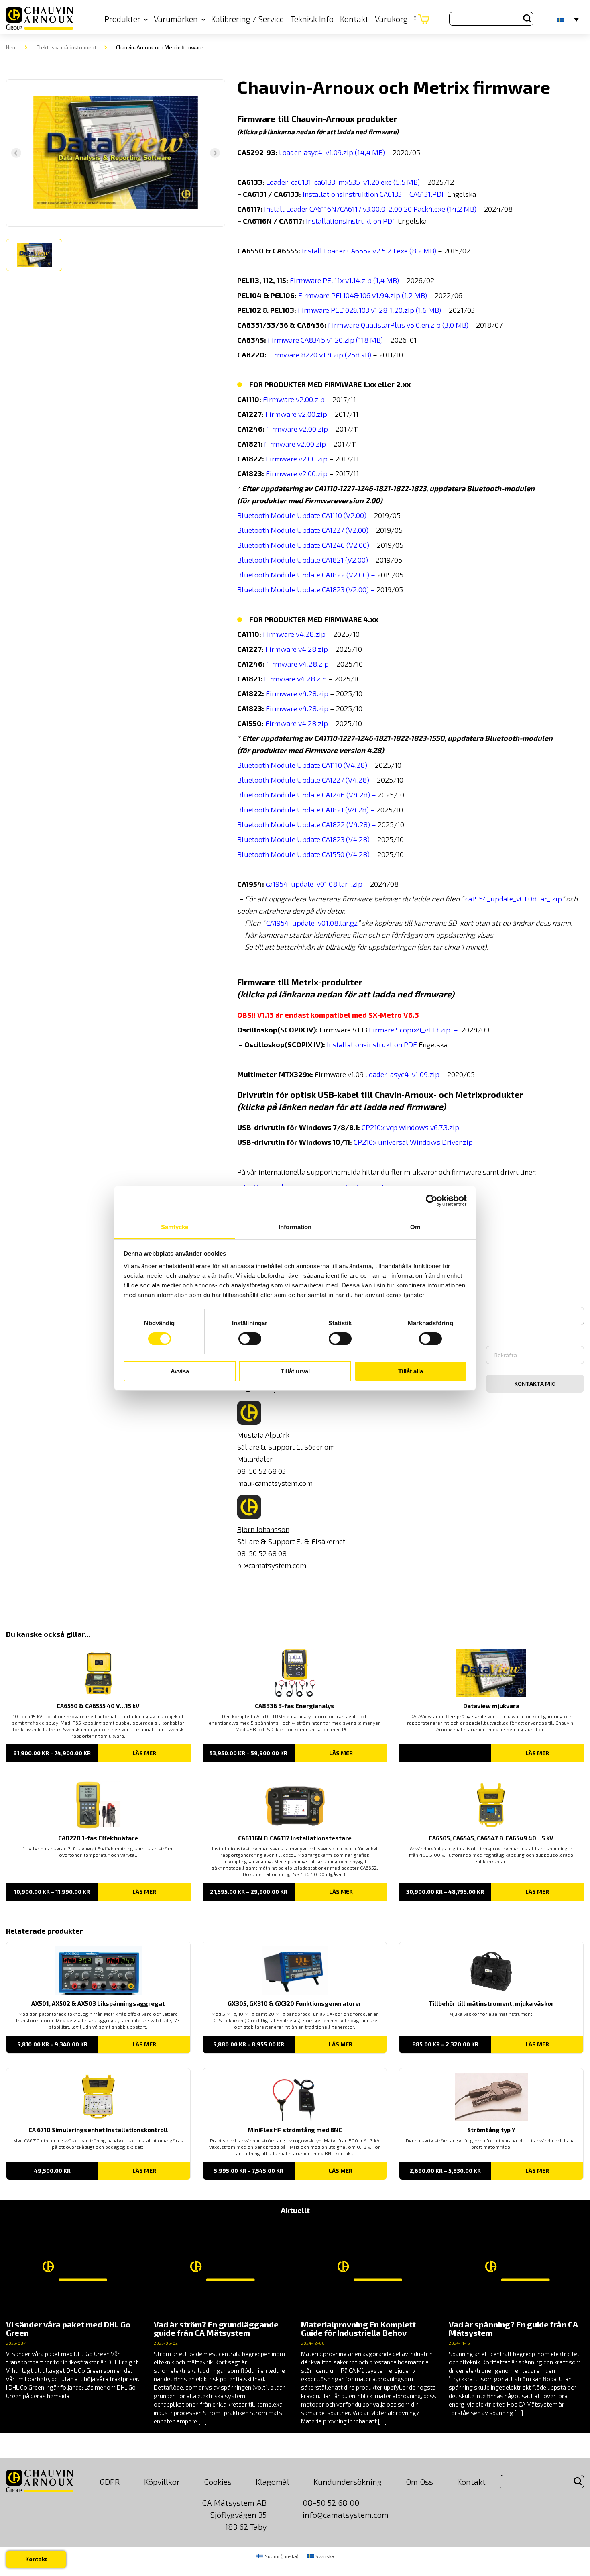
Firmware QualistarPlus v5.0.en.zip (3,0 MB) (398, 325)
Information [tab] (295, 1227)
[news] (74, 2311)
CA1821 (333, 810)
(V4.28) (357, 780)
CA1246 (333, 795)
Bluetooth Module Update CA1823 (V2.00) (303, 589)
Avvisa (180, 1371)
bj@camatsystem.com (272, 1565)
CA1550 (333, 854)
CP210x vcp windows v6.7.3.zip (411, 1127)
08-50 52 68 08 (262, 1553)
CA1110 (332, 765)
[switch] (250, 1339)
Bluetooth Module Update (280, 765)
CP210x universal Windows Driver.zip (414, 1142)
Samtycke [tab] (175, 1227)
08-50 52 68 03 (261, 1471)
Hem (11, 47)
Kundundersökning (348, 2482)
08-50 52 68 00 (331, 2503)
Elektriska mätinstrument (66, 47)
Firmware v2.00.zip (294, 399)
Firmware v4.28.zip (294, 634)
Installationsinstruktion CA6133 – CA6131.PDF (373, 194)
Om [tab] (415, 1227)
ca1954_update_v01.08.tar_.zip (314, 884)
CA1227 (333, 780)
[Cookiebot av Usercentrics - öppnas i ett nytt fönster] (432, 1201)
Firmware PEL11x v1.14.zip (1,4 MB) (344, 280)
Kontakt (354, 19)
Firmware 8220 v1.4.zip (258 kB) (320, 355)
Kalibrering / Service (247, 19)
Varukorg (396, 19)
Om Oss (419, 2482)
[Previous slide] (16, 153)
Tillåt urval (295, 1371)
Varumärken (176, 19)
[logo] (40, 19)
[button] (34, 255)
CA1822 (333, 824)
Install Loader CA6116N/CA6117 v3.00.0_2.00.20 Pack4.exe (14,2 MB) (370, 209)
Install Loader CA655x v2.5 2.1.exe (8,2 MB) (369, 251)
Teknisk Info (312, 19)
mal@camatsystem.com (275, 1483)
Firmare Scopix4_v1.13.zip (410, 1030)
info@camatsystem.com (346, 2515)
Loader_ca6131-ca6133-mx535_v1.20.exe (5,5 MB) (343, 182)
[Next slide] (215, 153)
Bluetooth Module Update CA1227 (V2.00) (303, 530)
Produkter (122, 19)
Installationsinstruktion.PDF (351, 221)
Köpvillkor (162, 2482)
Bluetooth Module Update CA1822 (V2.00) (303, 575)
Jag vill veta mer (405, 1298)
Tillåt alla (411, 1371)
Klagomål (273, 2482)
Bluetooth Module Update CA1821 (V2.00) (303, 560)
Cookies (218, 2482)
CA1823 (333, 839)
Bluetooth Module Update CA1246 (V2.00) (303, 545)
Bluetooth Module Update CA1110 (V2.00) (302, 515)
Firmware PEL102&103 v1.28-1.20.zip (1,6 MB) (369, 310)
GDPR (110, 2482)
